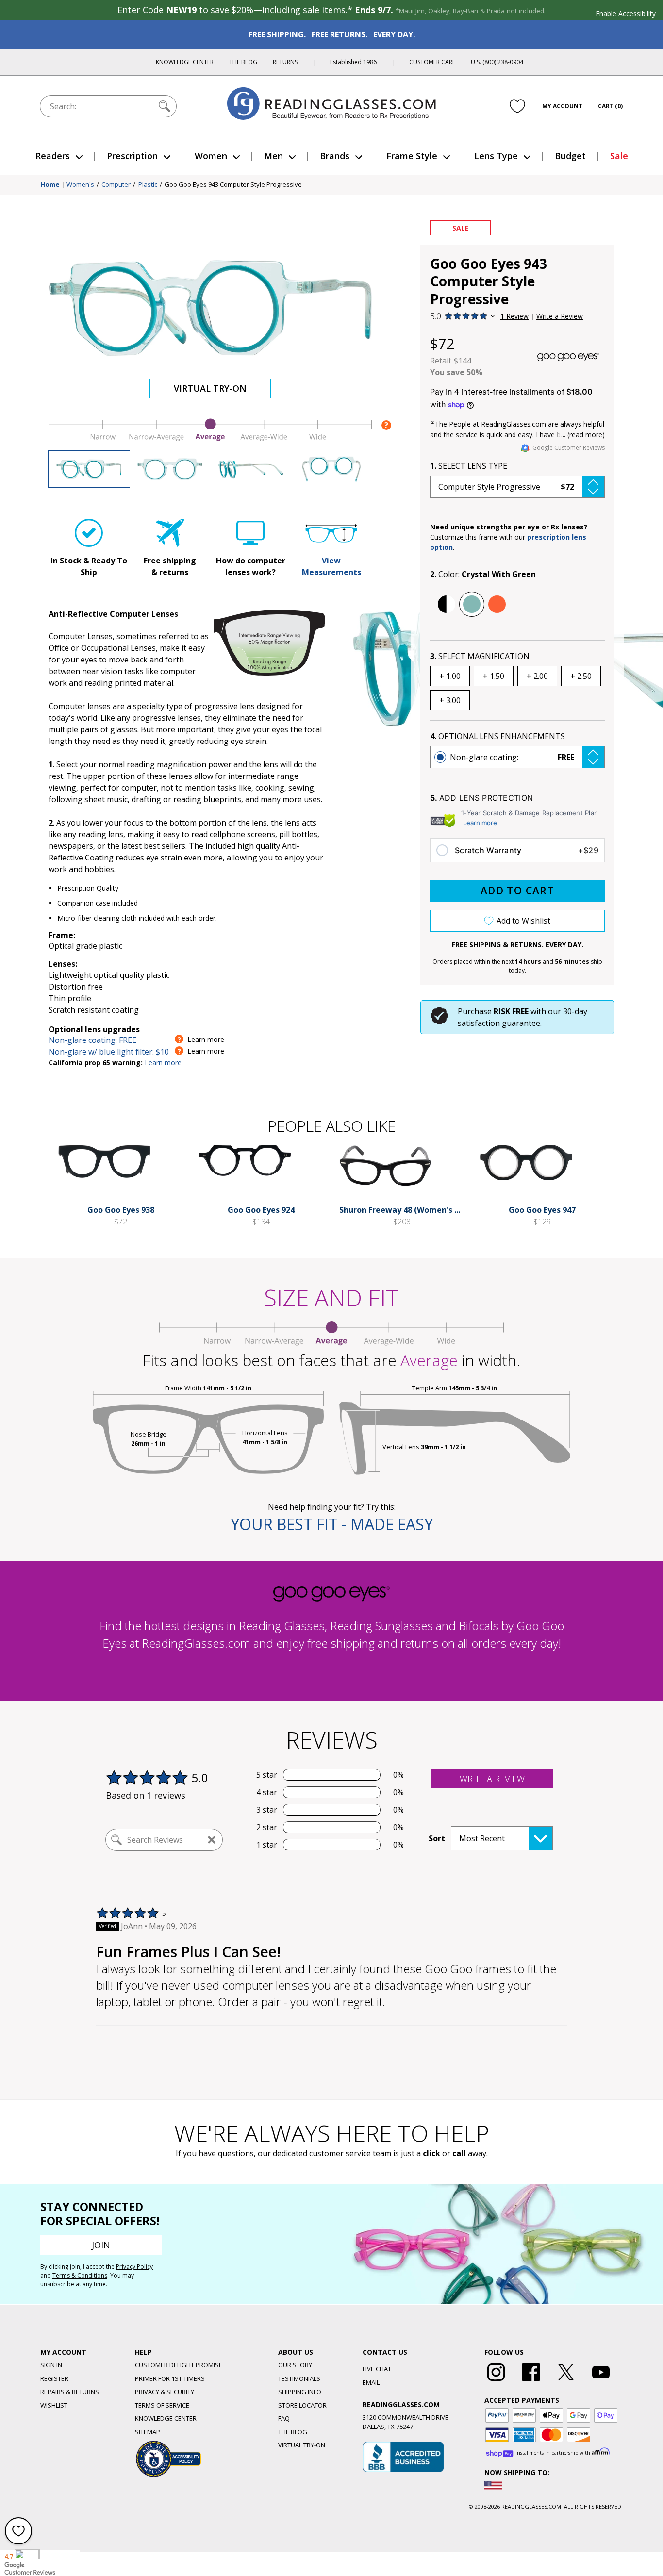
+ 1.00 (450, 676)
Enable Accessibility (626, 13)
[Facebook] (531, 2381)
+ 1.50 (494, 676)
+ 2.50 (581, 676)
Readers (53, 156)
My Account (562, 106)
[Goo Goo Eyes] (568, 357)
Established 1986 (353, 62)
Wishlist (54, 2405)
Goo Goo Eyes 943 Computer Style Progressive (233, 185)
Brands (335, 156)
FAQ (284, 2418)
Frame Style (412, 156)
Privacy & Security (165, 2392)
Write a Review (560, 316)
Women (211, 156)
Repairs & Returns (70, 2392)
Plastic (148, 185)
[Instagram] (496, 2381)
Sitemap (148, 2432)
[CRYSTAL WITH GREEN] (472, 604)
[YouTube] (601, 2381)
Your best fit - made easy (332, 1524)
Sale (619, 156)
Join (101, 2245)
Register (54, 2378)
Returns (285, 62)
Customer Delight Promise (179, 2365)
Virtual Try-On (210, 388)
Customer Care (432, 62)
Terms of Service (162, 2405)
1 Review (514, 316)
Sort (437, 1838)
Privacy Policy (134, 2267)
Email (371, 2382)
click (431, 2153)
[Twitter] (566, 2381)
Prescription (132, 156)
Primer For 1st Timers (170, 2378)
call (459, 2153)
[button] (517, 487)
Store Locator (302, 2405)
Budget (570, 156)
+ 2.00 (537, 676)
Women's (80, 185)
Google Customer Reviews (569, 448)
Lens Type (496, 156)
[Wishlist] (517, 106)
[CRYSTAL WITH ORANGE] (497, 604)
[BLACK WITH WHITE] (447, 604)
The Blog (243, 62)
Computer (116, 185)
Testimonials (299, 2378)
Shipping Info (300, 2392)
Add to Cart (517, 891)
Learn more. (164, 1063)
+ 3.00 (450, 700)
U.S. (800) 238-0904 (497, 62)
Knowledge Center (185, 62)
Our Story (295, 2365)
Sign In (51, 2365)
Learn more (480, 823)
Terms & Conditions (80, 2275)
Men (273, 156)
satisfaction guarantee (499, 1023)
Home (50, 185)
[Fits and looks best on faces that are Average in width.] (210, 439)
